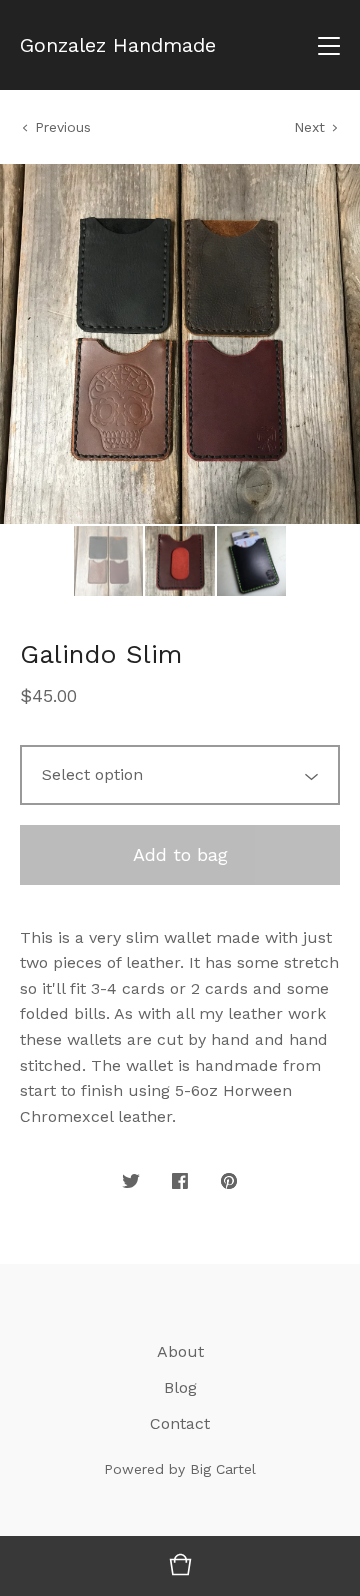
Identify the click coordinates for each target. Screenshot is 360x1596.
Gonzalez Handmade (118, 45)
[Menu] (329, 45)
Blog (180, 1387)
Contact (180, 1423)
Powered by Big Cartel (180, 1469)
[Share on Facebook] (180, 1182)
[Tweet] (131, 1182)
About (180, 1351)
